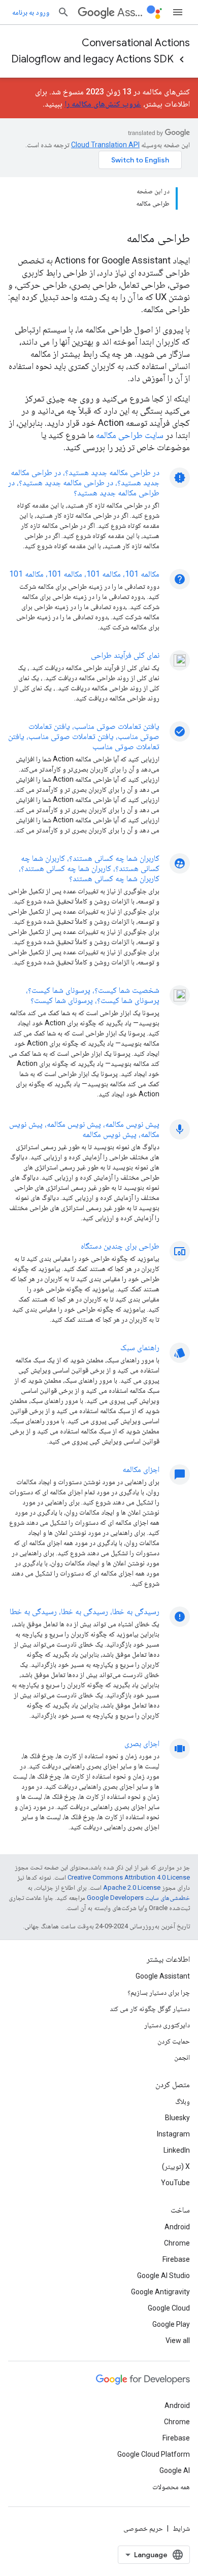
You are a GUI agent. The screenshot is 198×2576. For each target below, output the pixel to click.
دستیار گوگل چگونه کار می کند (150, 2009)
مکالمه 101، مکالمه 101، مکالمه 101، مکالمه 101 (84, 574)
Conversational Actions (136, 43)
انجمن (182, 2057)
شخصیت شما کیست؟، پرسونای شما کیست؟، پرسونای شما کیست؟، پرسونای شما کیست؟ (93, 995)
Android (177, 2227)
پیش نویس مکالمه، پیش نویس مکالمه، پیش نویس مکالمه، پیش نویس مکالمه (84, 1129)
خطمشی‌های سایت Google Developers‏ (138, 1898)
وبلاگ (183, 2101)
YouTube (175, 2183)
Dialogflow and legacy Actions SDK (92, 59)
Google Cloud (169, 2308)
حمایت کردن (174, 2041)
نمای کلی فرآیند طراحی (125, 655)
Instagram (173, 2134)
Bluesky (177, 2118)
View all (178, 2340)
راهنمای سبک (140, 1347)
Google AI (175, 2470)
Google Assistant (163, 1976)
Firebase (176, 2259)
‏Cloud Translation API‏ (105, 145)
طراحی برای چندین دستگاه (120, 1246)
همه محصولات (171, 2487)
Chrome (177, 2243)
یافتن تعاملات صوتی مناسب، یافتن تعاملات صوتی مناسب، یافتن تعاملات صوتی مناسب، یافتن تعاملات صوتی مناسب (84, 736)
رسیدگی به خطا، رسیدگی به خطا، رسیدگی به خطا (85, 1611)
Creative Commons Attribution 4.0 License (129, 1877)
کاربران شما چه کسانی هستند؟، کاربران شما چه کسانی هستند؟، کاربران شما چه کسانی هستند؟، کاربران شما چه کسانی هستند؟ (89, 868)
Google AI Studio (163, 2276)
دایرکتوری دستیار (167, 2025)
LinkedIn (177, 2150)
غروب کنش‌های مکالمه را (103, 104)
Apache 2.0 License (132, 1887)
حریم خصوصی (143, 2528)
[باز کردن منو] (178, 12)
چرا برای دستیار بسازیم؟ (159, 1992)
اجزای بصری (142, 1743)
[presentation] (99, 238)
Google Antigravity (160, 2292)
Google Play (171, 2324)
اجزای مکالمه (141, 1469)
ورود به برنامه (31, 12)
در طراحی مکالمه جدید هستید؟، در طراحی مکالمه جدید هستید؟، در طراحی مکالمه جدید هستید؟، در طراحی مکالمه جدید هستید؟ (84, 482)
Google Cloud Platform (154, 2454)
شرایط (181, 2528)
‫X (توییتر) (176, 2166)
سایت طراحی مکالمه (130, 435)
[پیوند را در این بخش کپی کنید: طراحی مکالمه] (113, 239)
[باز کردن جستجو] (63, 12)
